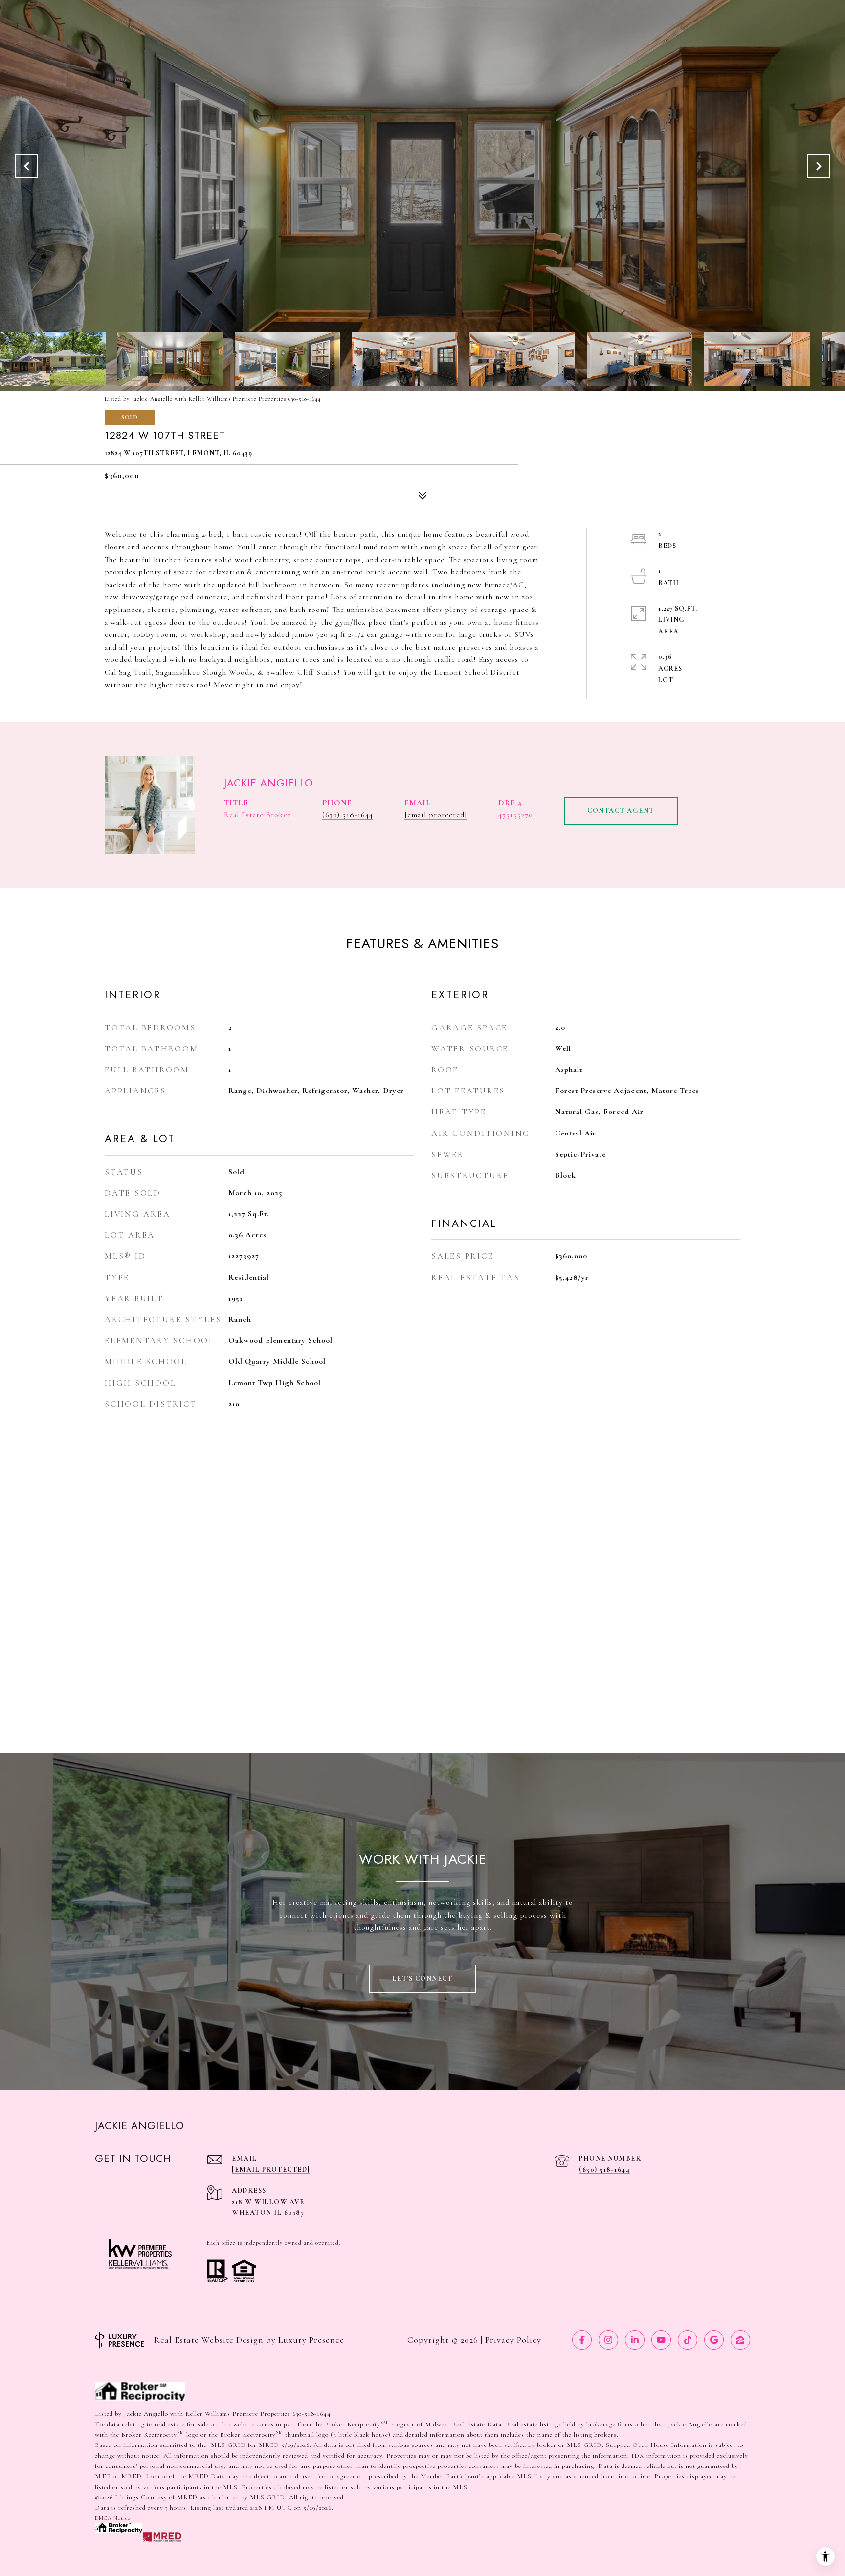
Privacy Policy (513, 2340)
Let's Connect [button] (423, 1978)
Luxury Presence (311, 2340)
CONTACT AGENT (621, 811)
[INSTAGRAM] (608, 2340)
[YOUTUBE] (661, 2340)
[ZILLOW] (740, 2340)
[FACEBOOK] (582, 2340)
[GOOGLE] (714, 2340)
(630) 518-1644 (348, 815)
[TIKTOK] (688, 2340)
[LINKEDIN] (635, 2340)
